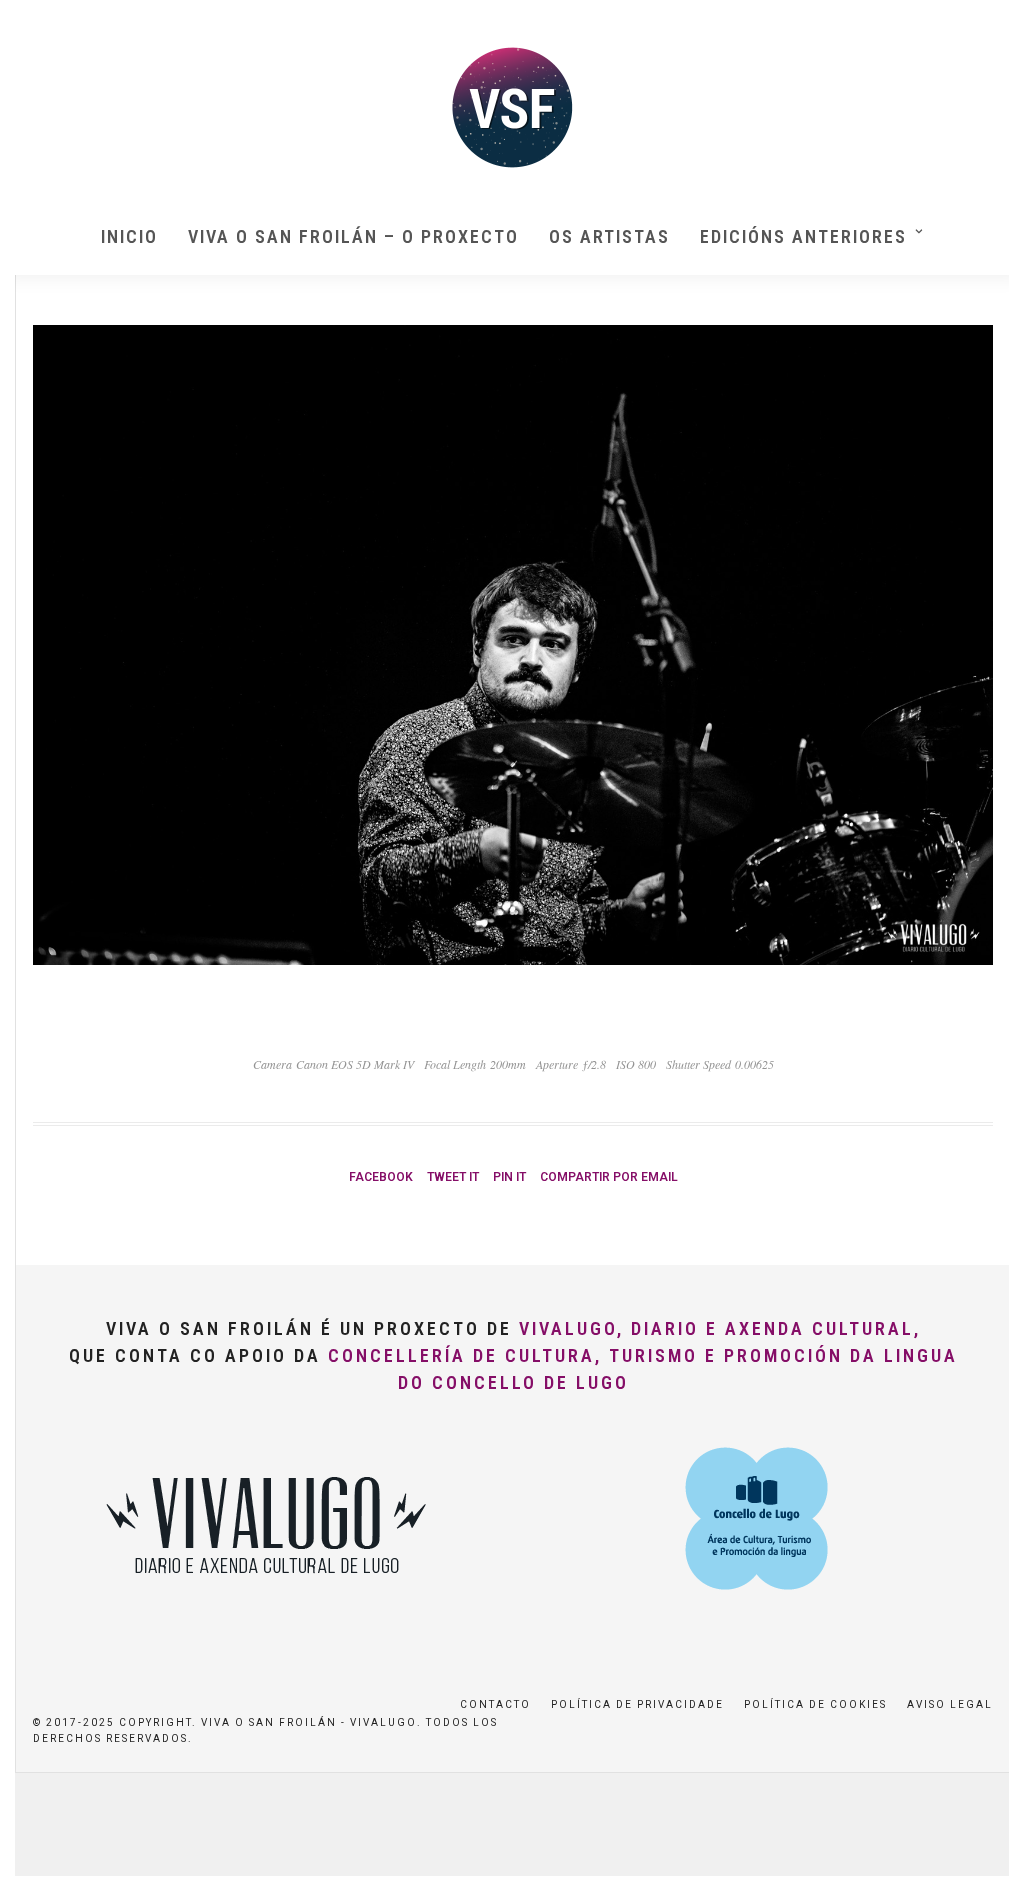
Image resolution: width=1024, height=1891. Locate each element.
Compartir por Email (609, 1177)
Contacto (495, 1704)
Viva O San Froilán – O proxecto (353, 236)
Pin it (509, 1177)
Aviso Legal (950, 1704)
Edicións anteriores (803, 236)
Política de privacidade (637, 1704)
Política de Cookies (815, 1704)
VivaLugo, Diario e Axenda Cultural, (720, 1328)
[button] (981, 28)
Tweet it (453, 1177)
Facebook (381, 1177)
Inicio (129, 236)
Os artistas (609, 236)
